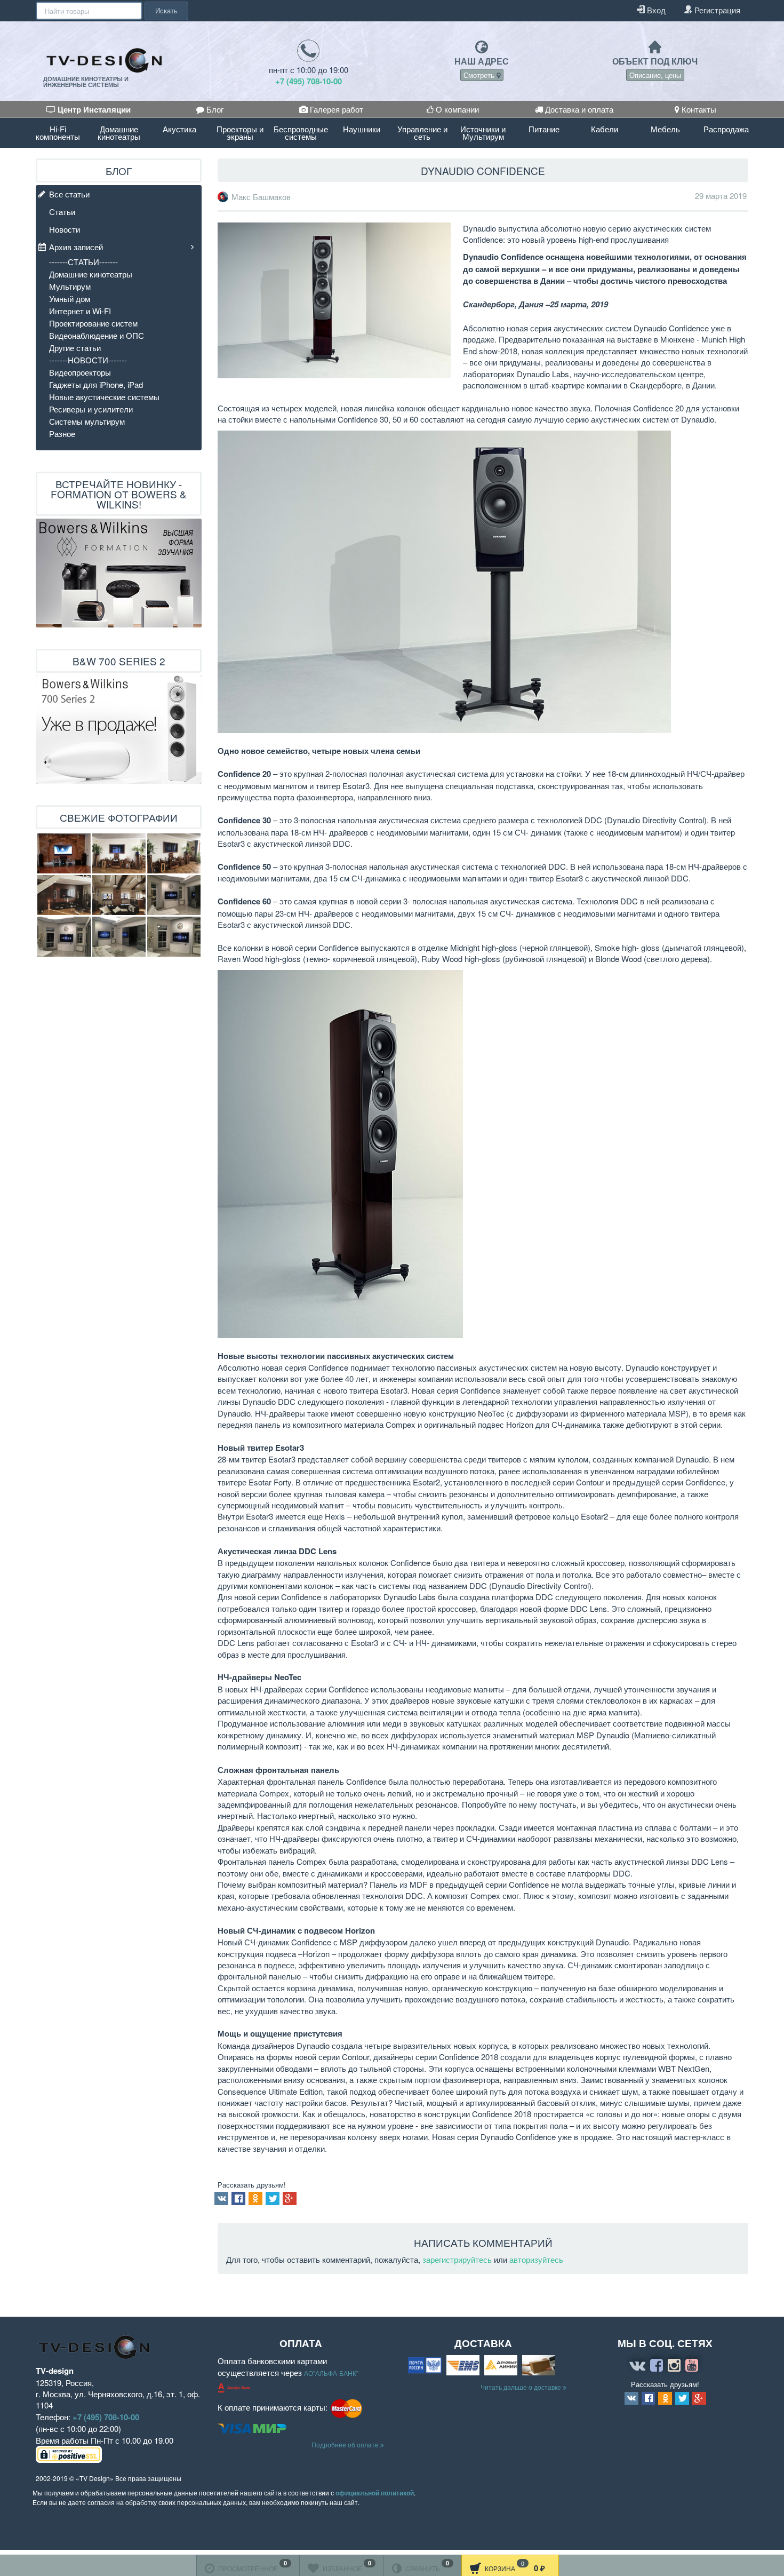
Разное (62, 434)
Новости (65, 229)
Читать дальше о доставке (522, 2387)
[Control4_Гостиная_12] (174, 937)
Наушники (362, 129)
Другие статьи (75, 348)
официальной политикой (375, 2493)
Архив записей (76, 247)
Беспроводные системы (301, 133)
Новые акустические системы (104, 397)
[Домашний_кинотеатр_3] (119, 853)
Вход (655, 10)
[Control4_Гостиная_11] (119, 937)
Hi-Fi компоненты (58, 133)
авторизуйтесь (536, 2259)
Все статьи (69, 194)
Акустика (179, 129)
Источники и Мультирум (483, 133)
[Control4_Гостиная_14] (174, 895)
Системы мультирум (87, 421)
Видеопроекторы (80, 372)
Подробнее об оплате (346, 2444)
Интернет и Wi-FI (80, 311)
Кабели (605, 129)
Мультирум (70, 286)
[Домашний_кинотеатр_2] (119, 895)
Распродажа (726, 129)
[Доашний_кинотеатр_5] (64, 853)
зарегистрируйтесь (457, 2259)
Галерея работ (335, 109)
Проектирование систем (93, 323)
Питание (544, 129)
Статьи (62, 212)
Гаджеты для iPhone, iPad (96, 384)
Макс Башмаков (261, 197)
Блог (214, 109)
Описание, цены (655, 75)
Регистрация (716, 10)
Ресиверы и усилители (91, 409)
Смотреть (480, 75)
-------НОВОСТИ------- (88, 360)
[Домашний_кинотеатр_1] (64, 895)
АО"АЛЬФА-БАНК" (331, 2373)
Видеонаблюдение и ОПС (97, 335)
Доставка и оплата (578, 109)
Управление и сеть (422, 133)
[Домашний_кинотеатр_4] (174, 853)
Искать (166, 10)
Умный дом (70, 299)
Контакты (698, 109)
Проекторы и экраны (240, 133)
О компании (456, 109)
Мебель (665, 129)
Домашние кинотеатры (119, 133)
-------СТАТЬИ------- (83, 262)
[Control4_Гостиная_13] (64, 937)
